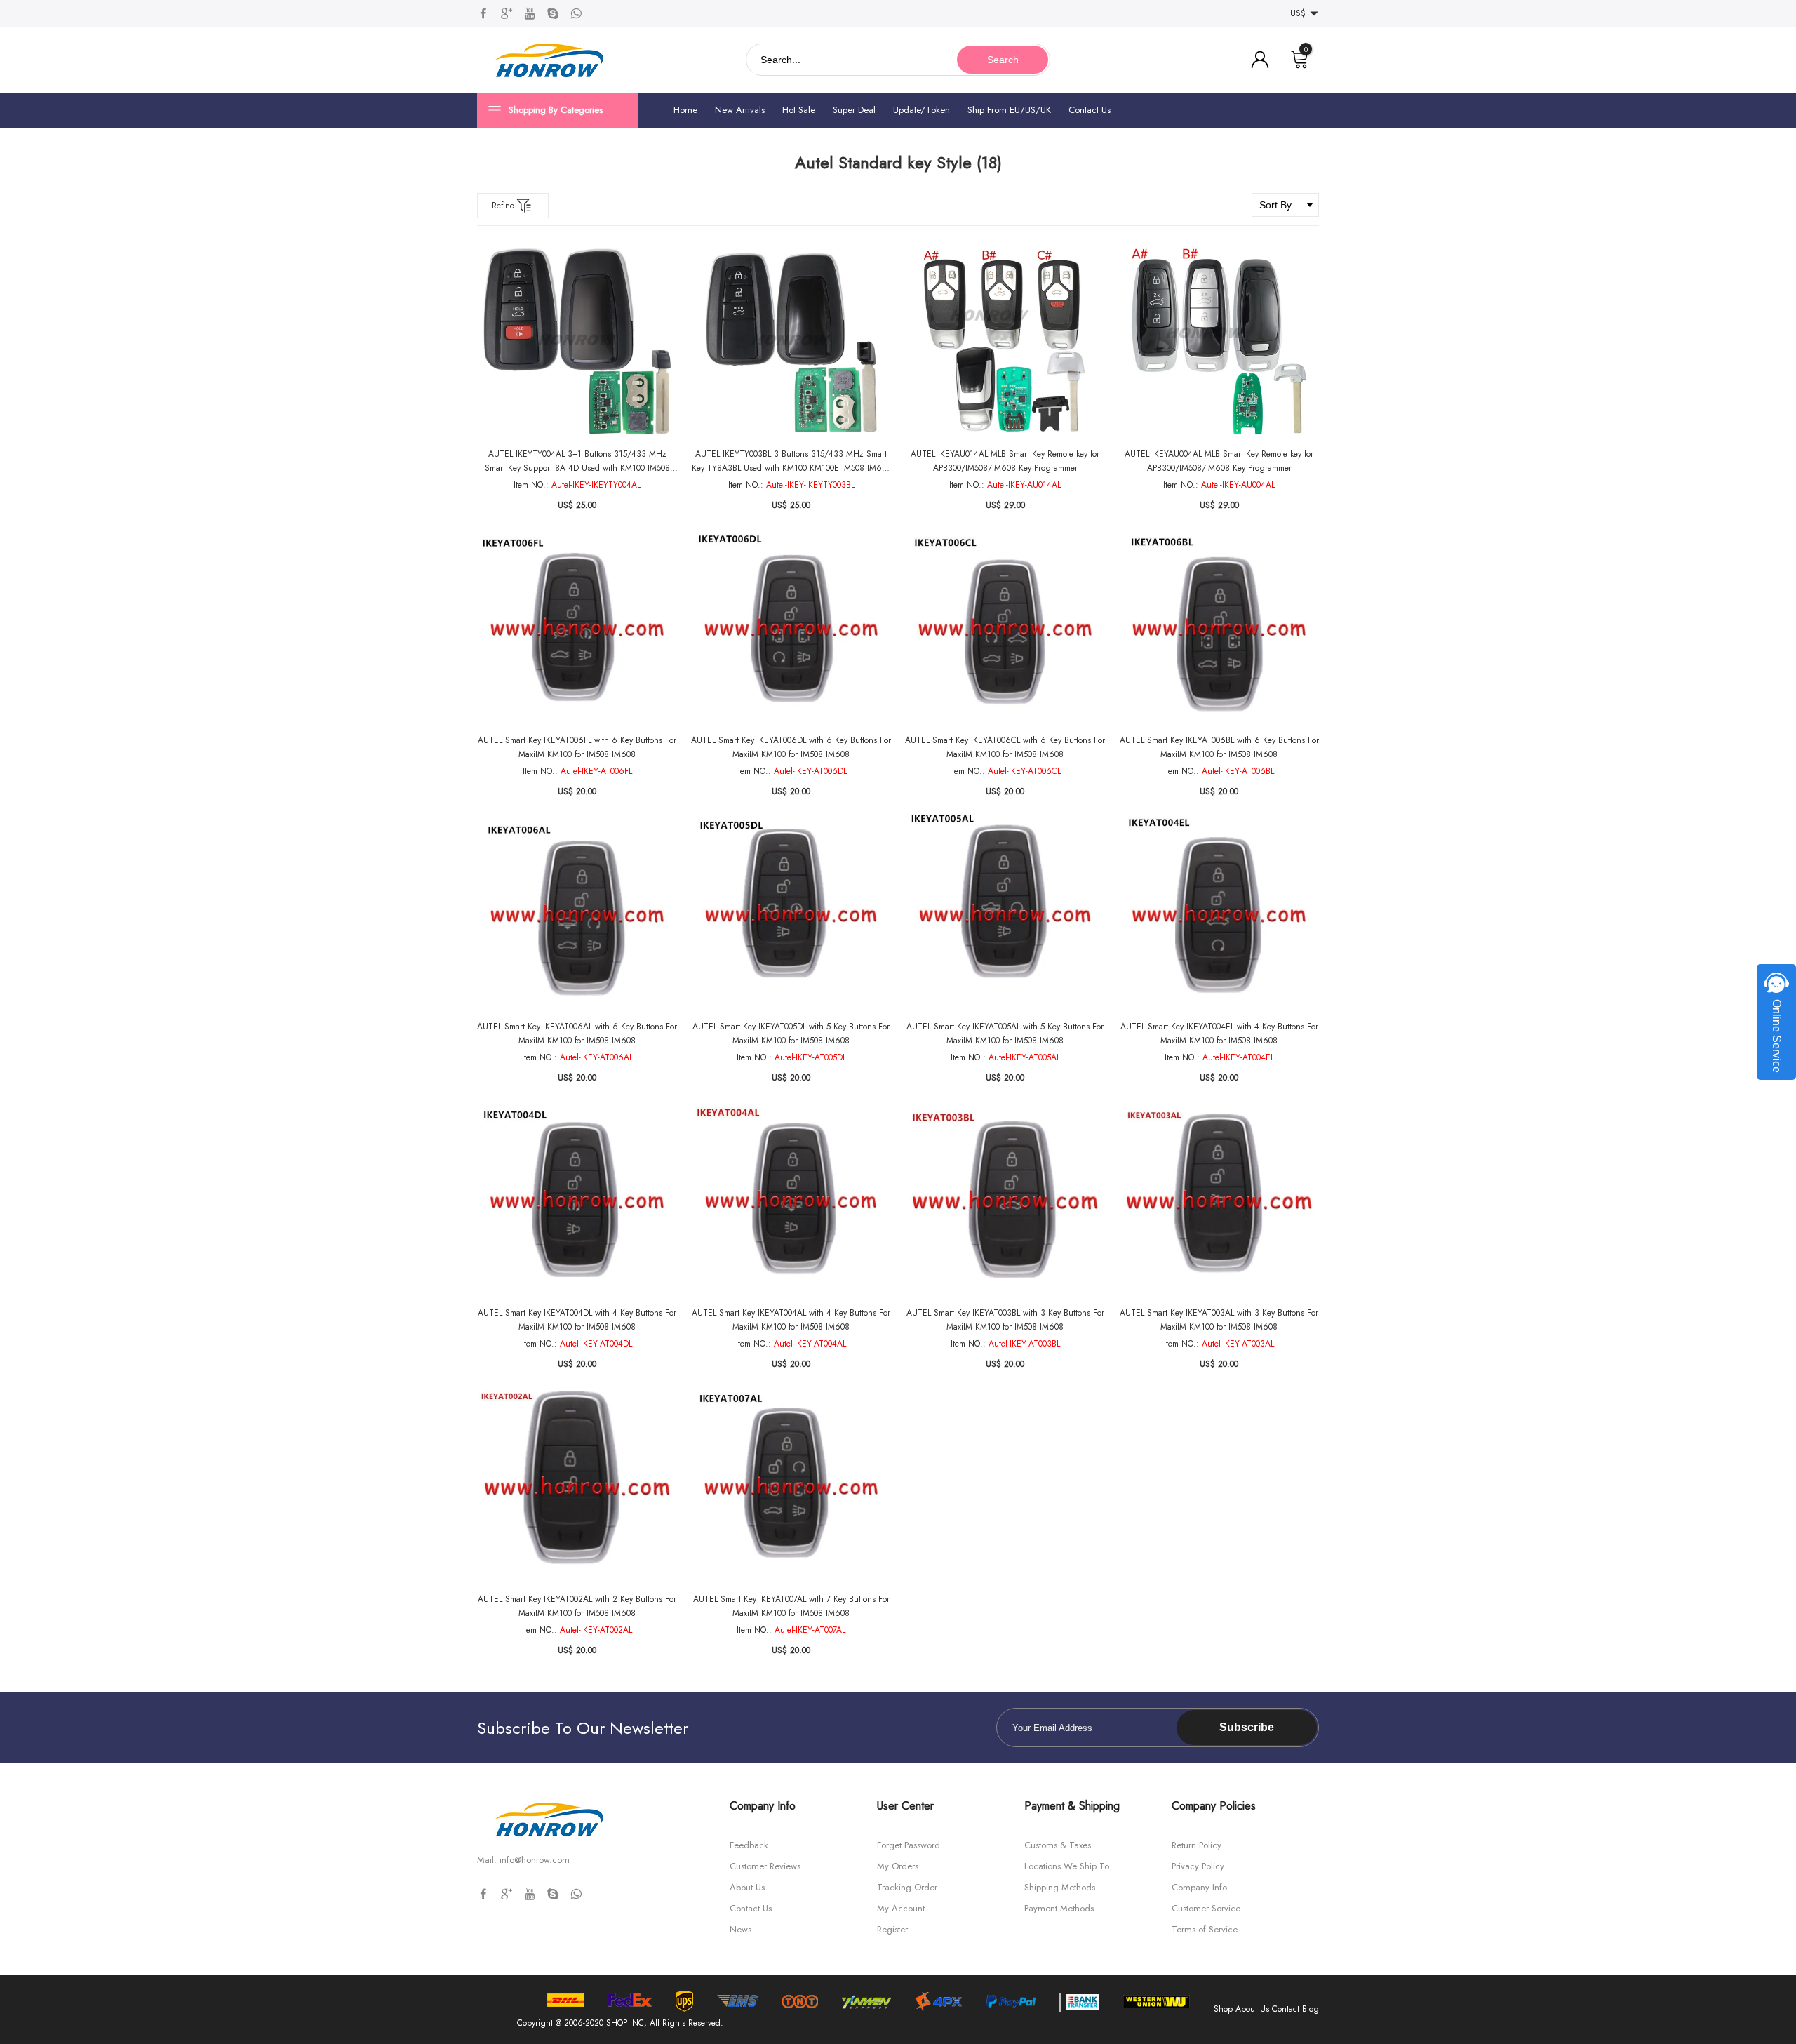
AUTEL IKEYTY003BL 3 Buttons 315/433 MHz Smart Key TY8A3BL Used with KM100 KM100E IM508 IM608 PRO (791, 461)
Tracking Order (907, 1887)
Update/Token (922, 110)
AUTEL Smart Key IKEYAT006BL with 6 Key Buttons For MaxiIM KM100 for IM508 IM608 (1219, 747)
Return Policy (1197, 1845)
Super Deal (854, 110)
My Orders (898, 1866)
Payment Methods (1059, 1908)
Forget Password (909, 1845)
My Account (901, 1908)
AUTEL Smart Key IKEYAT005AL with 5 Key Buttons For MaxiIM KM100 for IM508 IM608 (1005, 1034)
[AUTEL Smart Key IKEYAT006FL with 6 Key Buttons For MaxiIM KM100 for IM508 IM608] (577, 626)
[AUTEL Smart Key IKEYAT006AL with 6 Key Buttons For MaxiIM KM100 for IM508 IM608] (577, 913)
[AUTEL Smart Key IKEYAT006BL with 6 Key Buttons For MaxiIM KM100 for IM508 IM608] (1219, 626)
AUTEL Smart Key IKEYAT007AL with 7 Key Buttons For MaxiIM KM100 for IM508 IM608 (791, 1606)
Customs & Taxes (1058, 1845)
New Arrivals (740, 110)
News (740, 1929)
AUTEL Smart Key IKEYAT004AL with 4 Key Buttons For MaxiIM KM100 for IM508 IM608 (791, 1320)
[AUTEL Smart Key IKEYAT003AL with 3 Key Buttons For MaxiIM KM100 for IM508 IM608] (1219, 1199)
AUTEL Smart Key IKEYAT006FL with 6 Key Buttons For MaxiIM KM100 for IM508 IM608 (577, 747)
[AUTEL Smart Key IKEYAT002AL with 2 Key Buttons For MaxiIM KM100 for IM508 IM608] (577, 1485)
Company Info (1199, 1887)
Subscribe (1247, 1727)
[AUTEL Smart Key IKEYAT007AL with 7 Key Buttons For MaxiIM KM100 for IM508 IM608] (791, 1485)
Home (685, 110)
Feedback (749, 1845)
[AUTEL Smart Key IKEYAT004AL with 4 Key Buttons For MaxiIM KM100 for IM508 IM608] (791, 1199)
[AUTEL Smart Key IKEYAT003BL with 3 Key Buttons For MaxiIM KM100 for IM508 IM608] (1005, 1199)
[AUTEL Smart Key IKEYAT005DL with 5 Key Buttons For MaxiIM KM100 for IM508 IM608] (791, 913)
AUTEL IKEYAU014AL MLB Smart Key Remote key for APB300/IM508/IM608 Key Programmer (1005, 461)
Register (892, 1929)
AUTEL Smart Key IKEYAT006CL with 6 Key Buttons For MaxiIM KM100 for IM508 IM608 (1005, 747)
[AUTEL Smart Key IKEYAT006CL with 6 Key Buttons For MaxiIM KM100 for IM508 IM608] (1005, 626)
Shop (1223, 2009)
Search (1003, 60)
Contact (1286, 2009)
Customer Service (1206, 1908)
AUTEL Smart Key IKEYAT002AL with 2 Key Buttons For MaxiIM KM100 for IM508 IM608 (577, 1606)
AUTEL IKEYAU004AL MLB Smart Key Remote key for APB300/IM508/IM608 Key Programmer (1219, 461)
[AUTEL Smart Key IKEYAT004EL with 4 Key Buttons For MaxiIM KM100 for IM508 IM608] (1219, 913)
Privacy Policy (1198, 1866)
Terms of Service (1205, 1929)
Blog (1311, 2009)
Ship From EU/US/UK (1009, 110)
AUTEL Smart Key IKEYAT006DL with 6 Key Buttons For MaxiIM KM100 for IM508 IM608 (791, 747)
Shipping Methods (1060, 1887)
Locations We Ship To (1067, 1866)
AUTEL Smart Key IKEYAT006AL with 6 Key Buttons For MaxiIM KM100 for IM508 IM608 (577, 1034)
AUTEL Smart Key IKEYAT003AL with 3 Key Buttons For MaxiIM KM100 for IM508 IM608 (1219, 1320)
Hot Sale (799, 110)
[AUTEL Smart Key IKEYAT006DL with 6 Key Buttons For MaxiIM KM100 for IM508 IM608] (791, 626)
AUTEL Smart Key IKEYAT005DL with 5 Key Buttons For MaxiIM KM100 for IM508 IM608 (791, 1034)
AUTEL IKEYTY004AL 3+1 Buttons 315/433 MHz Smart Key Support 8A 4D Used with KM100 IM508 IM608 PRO (577, 461)
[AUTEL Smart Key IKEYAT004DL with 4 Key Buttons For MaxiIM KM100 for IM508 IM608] (577, 1199)
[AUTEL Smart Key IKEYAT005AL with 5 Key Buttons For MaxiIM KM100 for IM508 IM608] (1005, 913)
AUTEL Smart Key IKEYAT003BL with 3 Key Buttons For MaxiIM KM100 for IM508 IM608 (1005, 1320)
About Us (747, 1887)
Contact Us (1090, 110)
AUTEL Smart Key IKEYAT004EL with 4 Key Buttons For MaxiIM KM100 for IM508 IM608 (1219, 1034)
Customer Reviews (765, 1866)
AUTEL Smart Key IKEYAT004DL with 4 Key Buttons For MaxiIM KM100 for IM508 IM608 (577, 1320)
